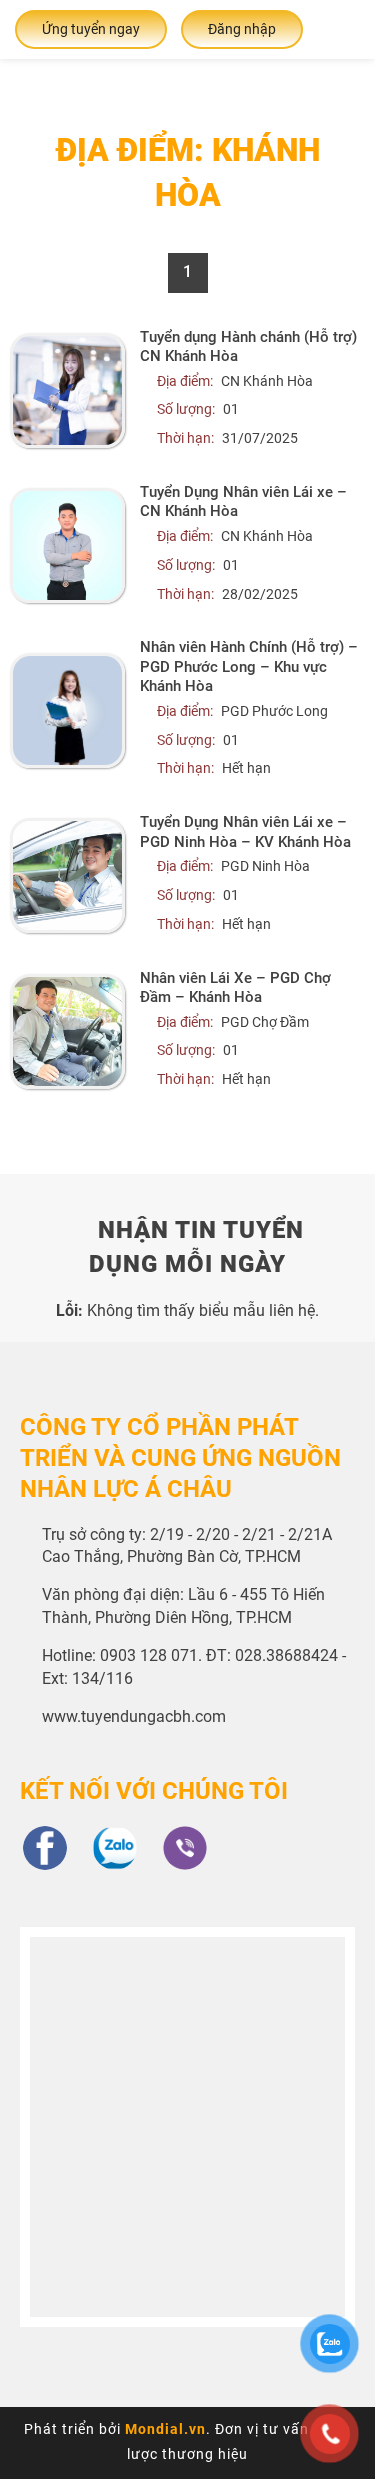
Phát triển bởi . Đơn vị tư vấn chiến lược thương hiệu (187, 2441)
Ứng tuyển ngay (91, 29)
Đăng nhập (242, 29)
